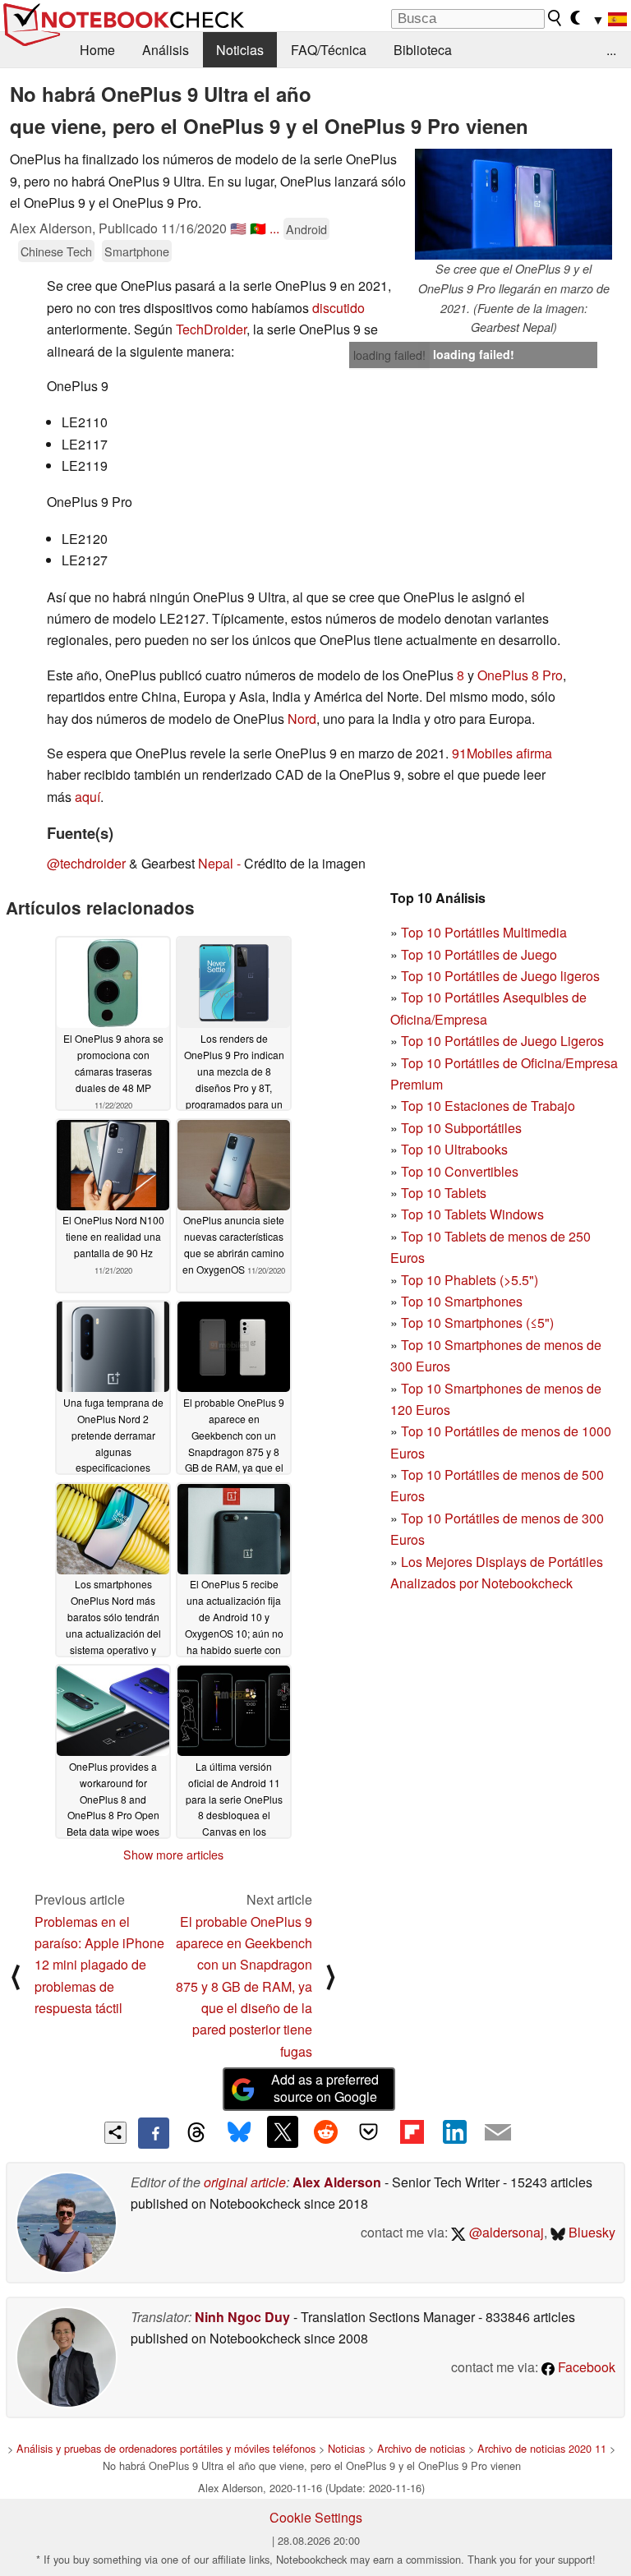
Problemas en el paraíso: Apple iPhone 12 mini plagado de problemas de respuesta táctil (99, 1965)
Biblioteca (423, 50)
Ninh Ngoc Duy (242, 2317)
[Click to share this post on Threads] (196, 2133)
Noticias (240, 50)
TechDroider (211, 329)
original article (245, 2182)
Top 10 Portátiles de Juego (479, 954)
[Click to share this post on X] (283, 2131)
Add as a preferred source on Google (325, 2088)
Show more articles (173, 1855)
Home (97, 50)
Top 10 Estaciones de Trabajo (488, 1106)
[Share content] (115, 2133)
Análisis (166, 50)
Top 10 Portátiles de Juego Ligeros (502, 1041)
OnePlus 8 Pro (520, 675)
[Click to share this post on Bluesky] (239, 2133)
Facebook (585, 2367)
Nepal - (219, 863)
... (611, 50)
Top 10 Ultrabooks (454, 1149)
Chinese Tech (56, 251)
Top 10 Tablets (444, 1193)
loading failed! (389, 355)
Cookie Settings (316, 2517)
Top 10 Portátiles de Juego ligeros (500, 976)
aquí (88, 797)
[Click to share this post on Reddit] (325, 2131)
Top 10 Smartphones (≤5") (477, 1323)
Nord (302, 719)
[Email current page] (498, 2133)
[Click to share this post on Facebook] (154, 2133)
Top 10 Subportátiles (461, 1128)
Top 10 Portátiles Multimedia (484, 932)
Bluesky (590, 2232)
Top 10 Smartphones (462, 1301)
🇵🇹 (258, 228)
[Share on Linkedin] (454, 2131)
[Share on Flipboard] (412, 2131)
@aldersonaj (505, 2232)
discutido (339, 308)
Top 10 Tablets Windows (472, 1214)
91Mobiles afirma (502, 753)
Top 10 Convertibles (460, 1171)
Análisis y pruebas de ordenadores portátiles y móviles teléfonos (166, 2448)
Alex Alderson (337, 2182)
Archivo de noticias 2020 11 (542, 2448)
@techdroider (86, 863)
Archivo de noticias (421, 2448)
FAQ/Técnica (329, 50)
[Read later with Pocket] (369, 2131)
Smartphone (137, 251)
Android (306, 229)
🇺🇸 (238, 228)
